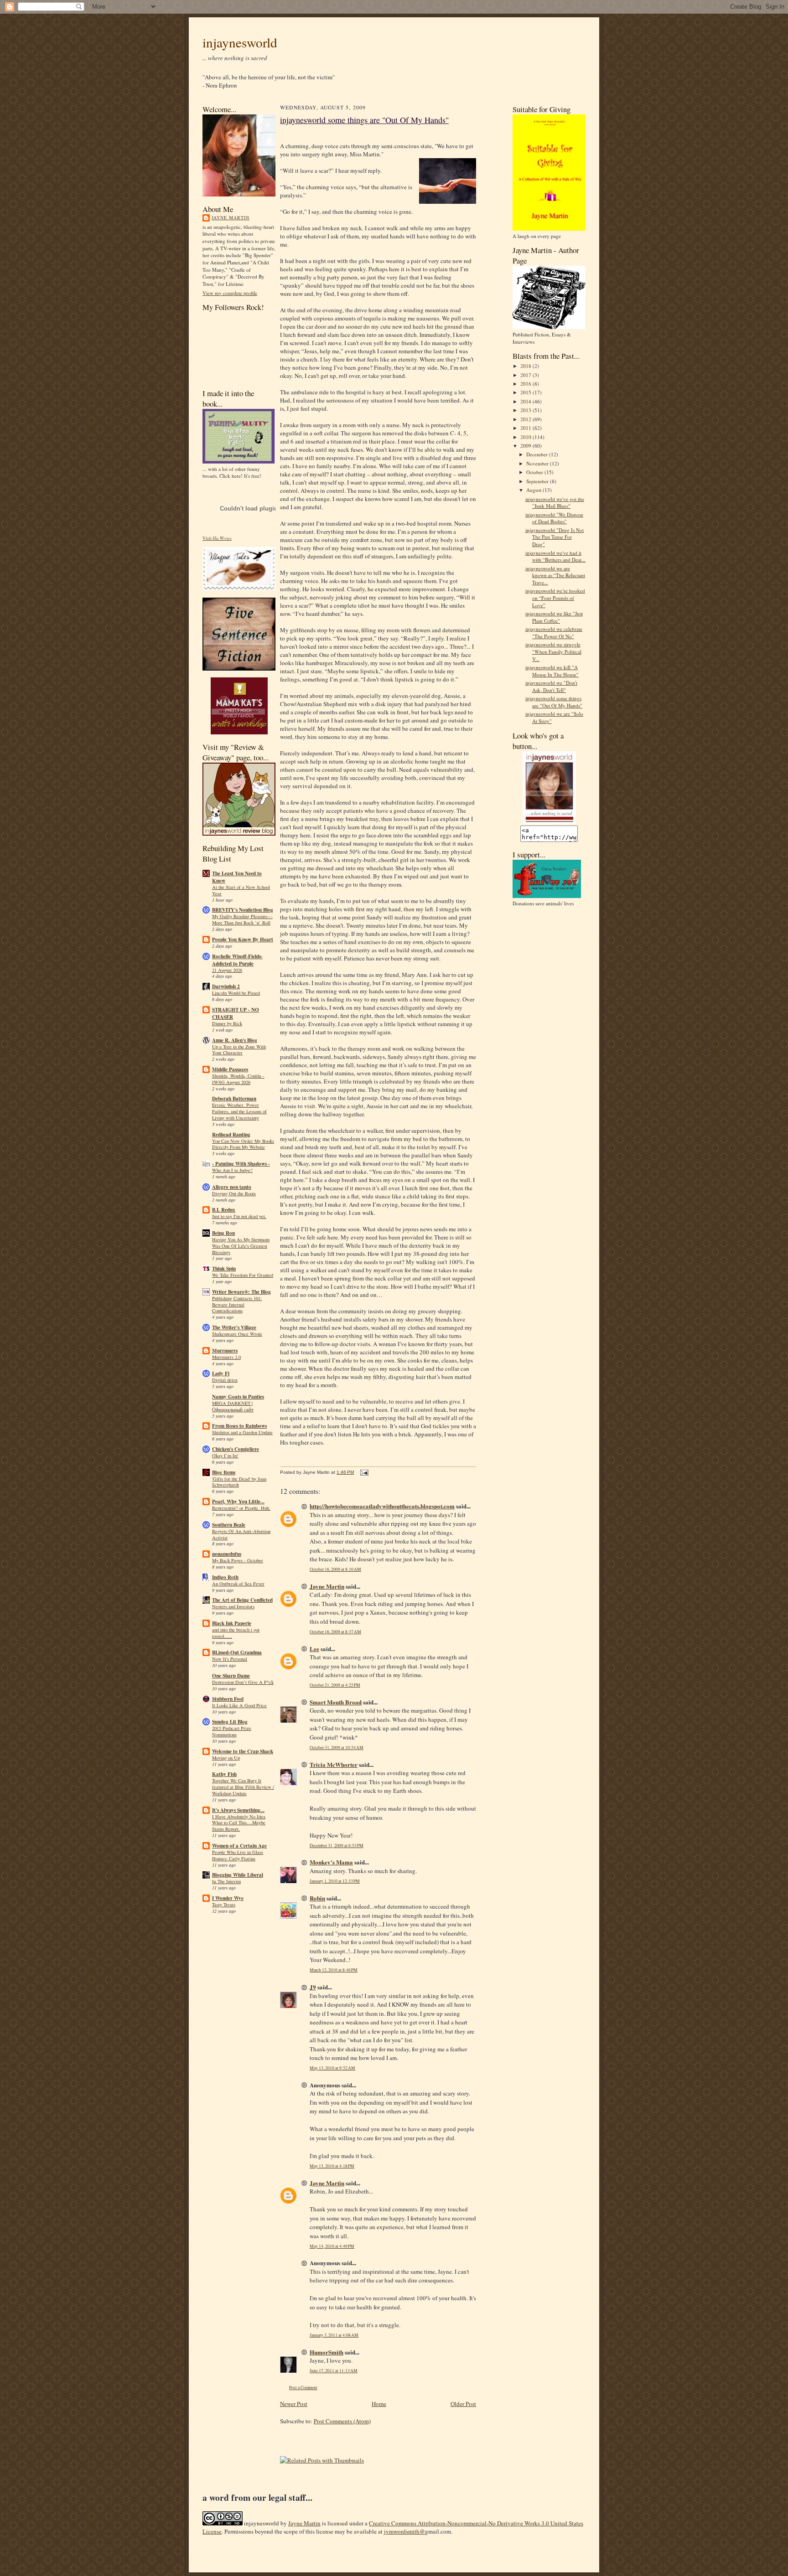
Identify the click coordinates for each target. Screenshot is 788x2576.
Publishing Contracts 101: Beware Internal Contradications (237, 1305)
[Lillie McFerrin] (239, 669)
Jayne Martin (231, 217)
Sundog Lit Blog (230, 1722)
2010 (526, 437)
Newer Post (294, 2404)
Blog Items (224, 1472)
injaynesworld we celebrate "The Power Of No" (554, 632)
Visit (217, 538)
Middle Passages (230, 1069)
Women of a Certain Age (239, 1846)
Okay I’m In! (225, 1456)
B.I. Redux (224, 1210)
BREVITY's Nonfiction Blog (243, 910)
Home (379, 2404)
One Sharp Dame (231, 1676)
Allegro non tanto (232, 1187)
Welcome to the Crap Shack (243, 1751)
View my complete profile (230, 293)
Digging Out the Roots (234, 1193)
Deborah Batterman (234, 1099)
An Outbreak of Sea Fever (238, 1584)
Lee (314, 1649)
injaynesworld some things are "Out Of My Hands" (364, 120)
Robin (317, 1898)
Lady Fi (221, 1373)
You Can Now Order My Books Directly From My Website (243, 1144)
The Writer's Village (234, 1327)
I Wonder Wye (228, 1898)
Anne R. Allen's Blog (235, 1040)
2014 (526, 401)
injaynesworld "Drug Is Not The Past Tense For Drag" (555, 537)
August (534, 490)
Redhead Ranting (231, 1135)
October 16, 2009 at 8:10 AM (335, 1569)
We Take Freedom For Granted (243, 1275)
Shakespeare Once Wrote (237, 1334)
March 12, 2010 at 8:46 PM (334, 1970)
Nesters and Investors (233, 1606)
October (535, 472)
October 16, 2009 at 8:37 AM (335, 1632)
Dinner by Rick (227, 1023)
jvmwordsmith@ (404, 2531)
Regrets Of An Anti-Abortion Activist (241, 1534)
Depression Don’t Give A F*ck (243, 1682)
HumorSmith (327, 2352)
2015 (526, 392)
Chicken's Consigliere (236, 1449)
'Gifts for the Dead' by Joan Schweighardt (239, 1482)
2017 (526, 375)
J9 (313, 1987)
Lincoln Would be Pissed (236, 993)
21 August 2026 (227, 970)
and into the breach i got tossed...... (236, 1633)
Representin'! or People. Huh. (241, 1508)
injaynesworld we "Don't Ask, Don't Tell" (551, 686)
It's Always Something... (238, 1810)
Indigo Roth (225, 1577)
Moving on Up (226, 1758)
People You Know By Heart (243, 940)
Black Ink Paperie (232, 1623)
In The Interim (226, 1881)
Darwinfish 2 (226, 986)
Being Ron (223, 1233)
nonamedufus (227, 1554)
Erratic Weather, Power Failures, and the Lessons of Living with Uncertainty (239, 1111)
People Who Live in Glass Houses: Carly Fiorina (238, 1855)
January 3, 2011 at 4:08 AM (334, 2335)
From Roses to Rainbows (239, 1426)
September (538, 481)
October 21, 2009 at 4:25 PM (335, 1685)
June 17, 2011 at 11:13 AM (334, 2371)
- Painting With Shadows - (241, 1164)
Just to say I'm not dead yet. (239, 1216)
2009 (526, 446)
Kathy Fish (224, 1774)
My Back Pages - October (238, 1560)
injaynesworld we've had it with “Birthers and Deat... (555, 556)
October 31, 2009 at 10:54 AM (337, 1747)
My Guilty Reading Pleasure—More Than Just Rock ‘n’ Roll (242, 919)
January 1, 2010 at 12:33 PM (335, 1881)
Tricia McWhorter (334, 1764)
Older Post (463, 2404)
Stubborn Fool (228, 1699)
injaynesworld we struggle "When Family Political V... (553, 651)
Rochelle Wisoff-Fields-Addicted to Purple (237, 960)
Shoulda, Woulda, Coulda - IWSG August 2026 (238, 1079)
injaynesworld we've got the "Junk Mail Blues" (555, 503)
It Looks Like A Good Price (239, 1705)
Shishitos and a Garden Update (242, 1432)
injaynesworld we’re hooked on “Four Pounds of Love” (555, 598)
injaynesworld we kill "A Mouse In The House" (552, 671)
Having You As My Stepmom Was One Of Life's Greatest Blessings (241, 1246)
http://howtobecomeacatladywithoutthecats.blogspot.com (382, 1506)
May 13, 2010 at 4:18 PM (332, 2166)
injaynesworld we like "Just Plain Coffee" (554, 617)
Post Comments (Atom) (342, 2421)
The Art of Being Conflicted (242, 1600)
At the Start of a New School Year (241, 890)
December (538, 454)
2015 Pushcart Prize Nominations (232, 1731)
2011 (526, 428)
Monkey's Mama (331, 1862)
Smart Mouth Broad (336, 1702)
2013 (526, 410)
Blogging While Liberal (238, 1875)
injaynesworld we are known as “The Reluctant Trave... (555, 575)
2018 (526, 366)
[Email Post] (363, 1472)
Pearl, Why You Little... (238, 1502)
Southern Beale (229, 1525)
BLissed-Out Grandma (237, 1652)
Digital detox (225, 1380)
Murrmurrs (225, 1351)
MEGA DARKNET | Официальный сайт (233, 1406)
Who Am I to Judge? (232, 1170)
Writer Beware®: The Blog (241, 1292)
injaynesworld (240, 42)
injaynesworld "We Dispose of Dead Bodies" (554, 518)
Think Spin (224, 1269)
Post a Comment (303, 2388)
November (538, 463)
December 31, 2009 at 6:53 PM (337, 1846)
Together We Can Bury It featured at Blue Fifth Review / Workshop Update (243, 1787)
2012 (526, 419)
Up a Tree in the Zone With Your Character (239, 1050)
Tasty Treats (224, 1905)
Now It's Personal (230, 1659)
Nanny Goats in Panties (238, 1397)
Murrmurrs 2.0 (226, 1357)
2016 (526, 384)
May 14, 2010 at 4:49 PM (332, 2246)
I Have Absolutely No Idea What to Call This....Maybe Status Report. (239, 1823)
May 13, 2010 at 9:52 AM (332, 2068)
